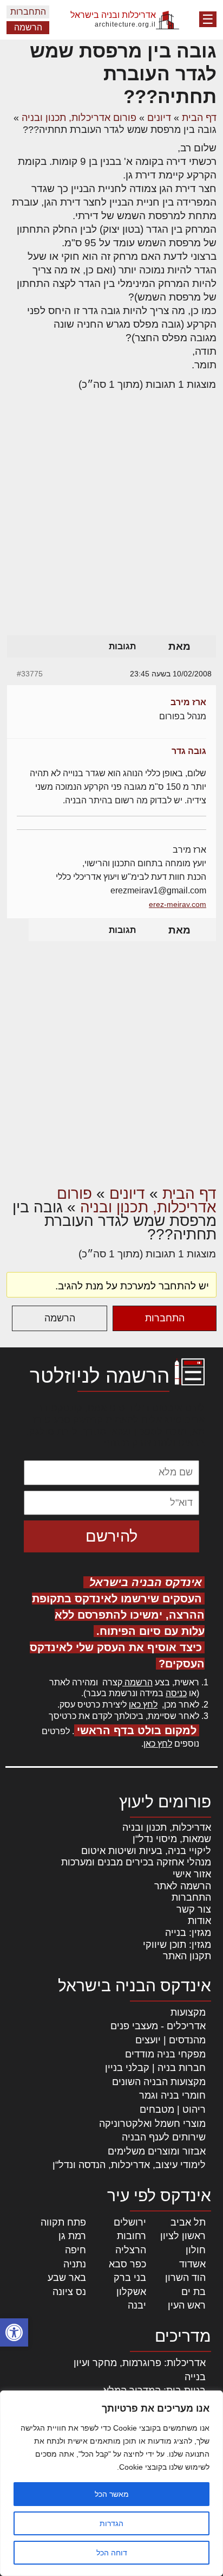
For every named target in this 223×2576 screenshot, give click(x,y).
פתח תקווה (63, 2222)
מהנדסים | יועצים (170, 2040)
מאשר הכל (112, 2494)
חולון (196, 2250)
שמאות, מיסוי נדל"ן (172, 1839)
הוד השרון (185, 2278)
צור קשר (194, 1909)
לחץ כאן (143, 1705)
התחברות (28, 12)
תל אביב (188, 2222)
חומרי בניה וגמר (172, 2095)
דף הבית (199, 118)
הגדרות (111, 2523)
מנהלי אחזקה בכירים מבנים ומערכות (136, 1862)
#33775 (30, 674)
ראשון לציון (183, 2236)
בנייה (195, 2377)
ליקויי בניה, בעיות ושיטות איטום (146, 1851)
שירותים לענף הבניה (164, 2137)
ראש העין (187, 2305)
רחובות (132, 2236)
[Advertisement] (111, 517)
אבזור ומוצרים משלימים (157, 2151)
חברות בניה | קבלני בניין (155, 2068)
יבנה (137, 2305)
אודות (199, 1921)
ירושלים (130, 2222)
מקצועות (188, 2012)
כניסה (176, 1693)
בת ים (194, 2292)
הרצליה (131, 2250)
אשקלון (131, 2292)
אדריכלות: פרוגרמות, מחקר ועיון (140, 2363)
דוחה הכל (112, 2553)
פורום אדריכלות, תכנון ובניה (79, 118)
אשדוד (192, 2264)
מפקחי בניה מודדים (165, 2054)
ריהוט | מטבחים (173, 2110)
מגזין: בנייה (188, 1933)
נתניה (75, 2264)
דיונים (159, 118)
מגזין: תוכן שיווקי (177, 1945)
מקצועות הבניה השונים (159, 2082)
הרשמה (28, 27)
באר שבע (67, 2278)
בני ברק (130, 2278)
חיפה (76, 2250)
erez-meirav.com (178, 904)
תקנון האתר (187, 1956)
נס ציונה (69, 2292)
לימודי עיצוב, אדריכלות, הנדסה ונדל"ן (129, 2165)
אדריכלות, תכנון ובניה (167, 1827)
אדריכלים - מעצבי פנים (158, 2026)
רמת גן (72, 2236)
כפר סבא (127, 2264)
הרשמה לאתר (183, 1886)
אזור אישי (192, 1874)
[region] (111, 2483)
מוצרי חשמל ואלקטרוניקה (152, 2124)
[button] (14, 2332)
